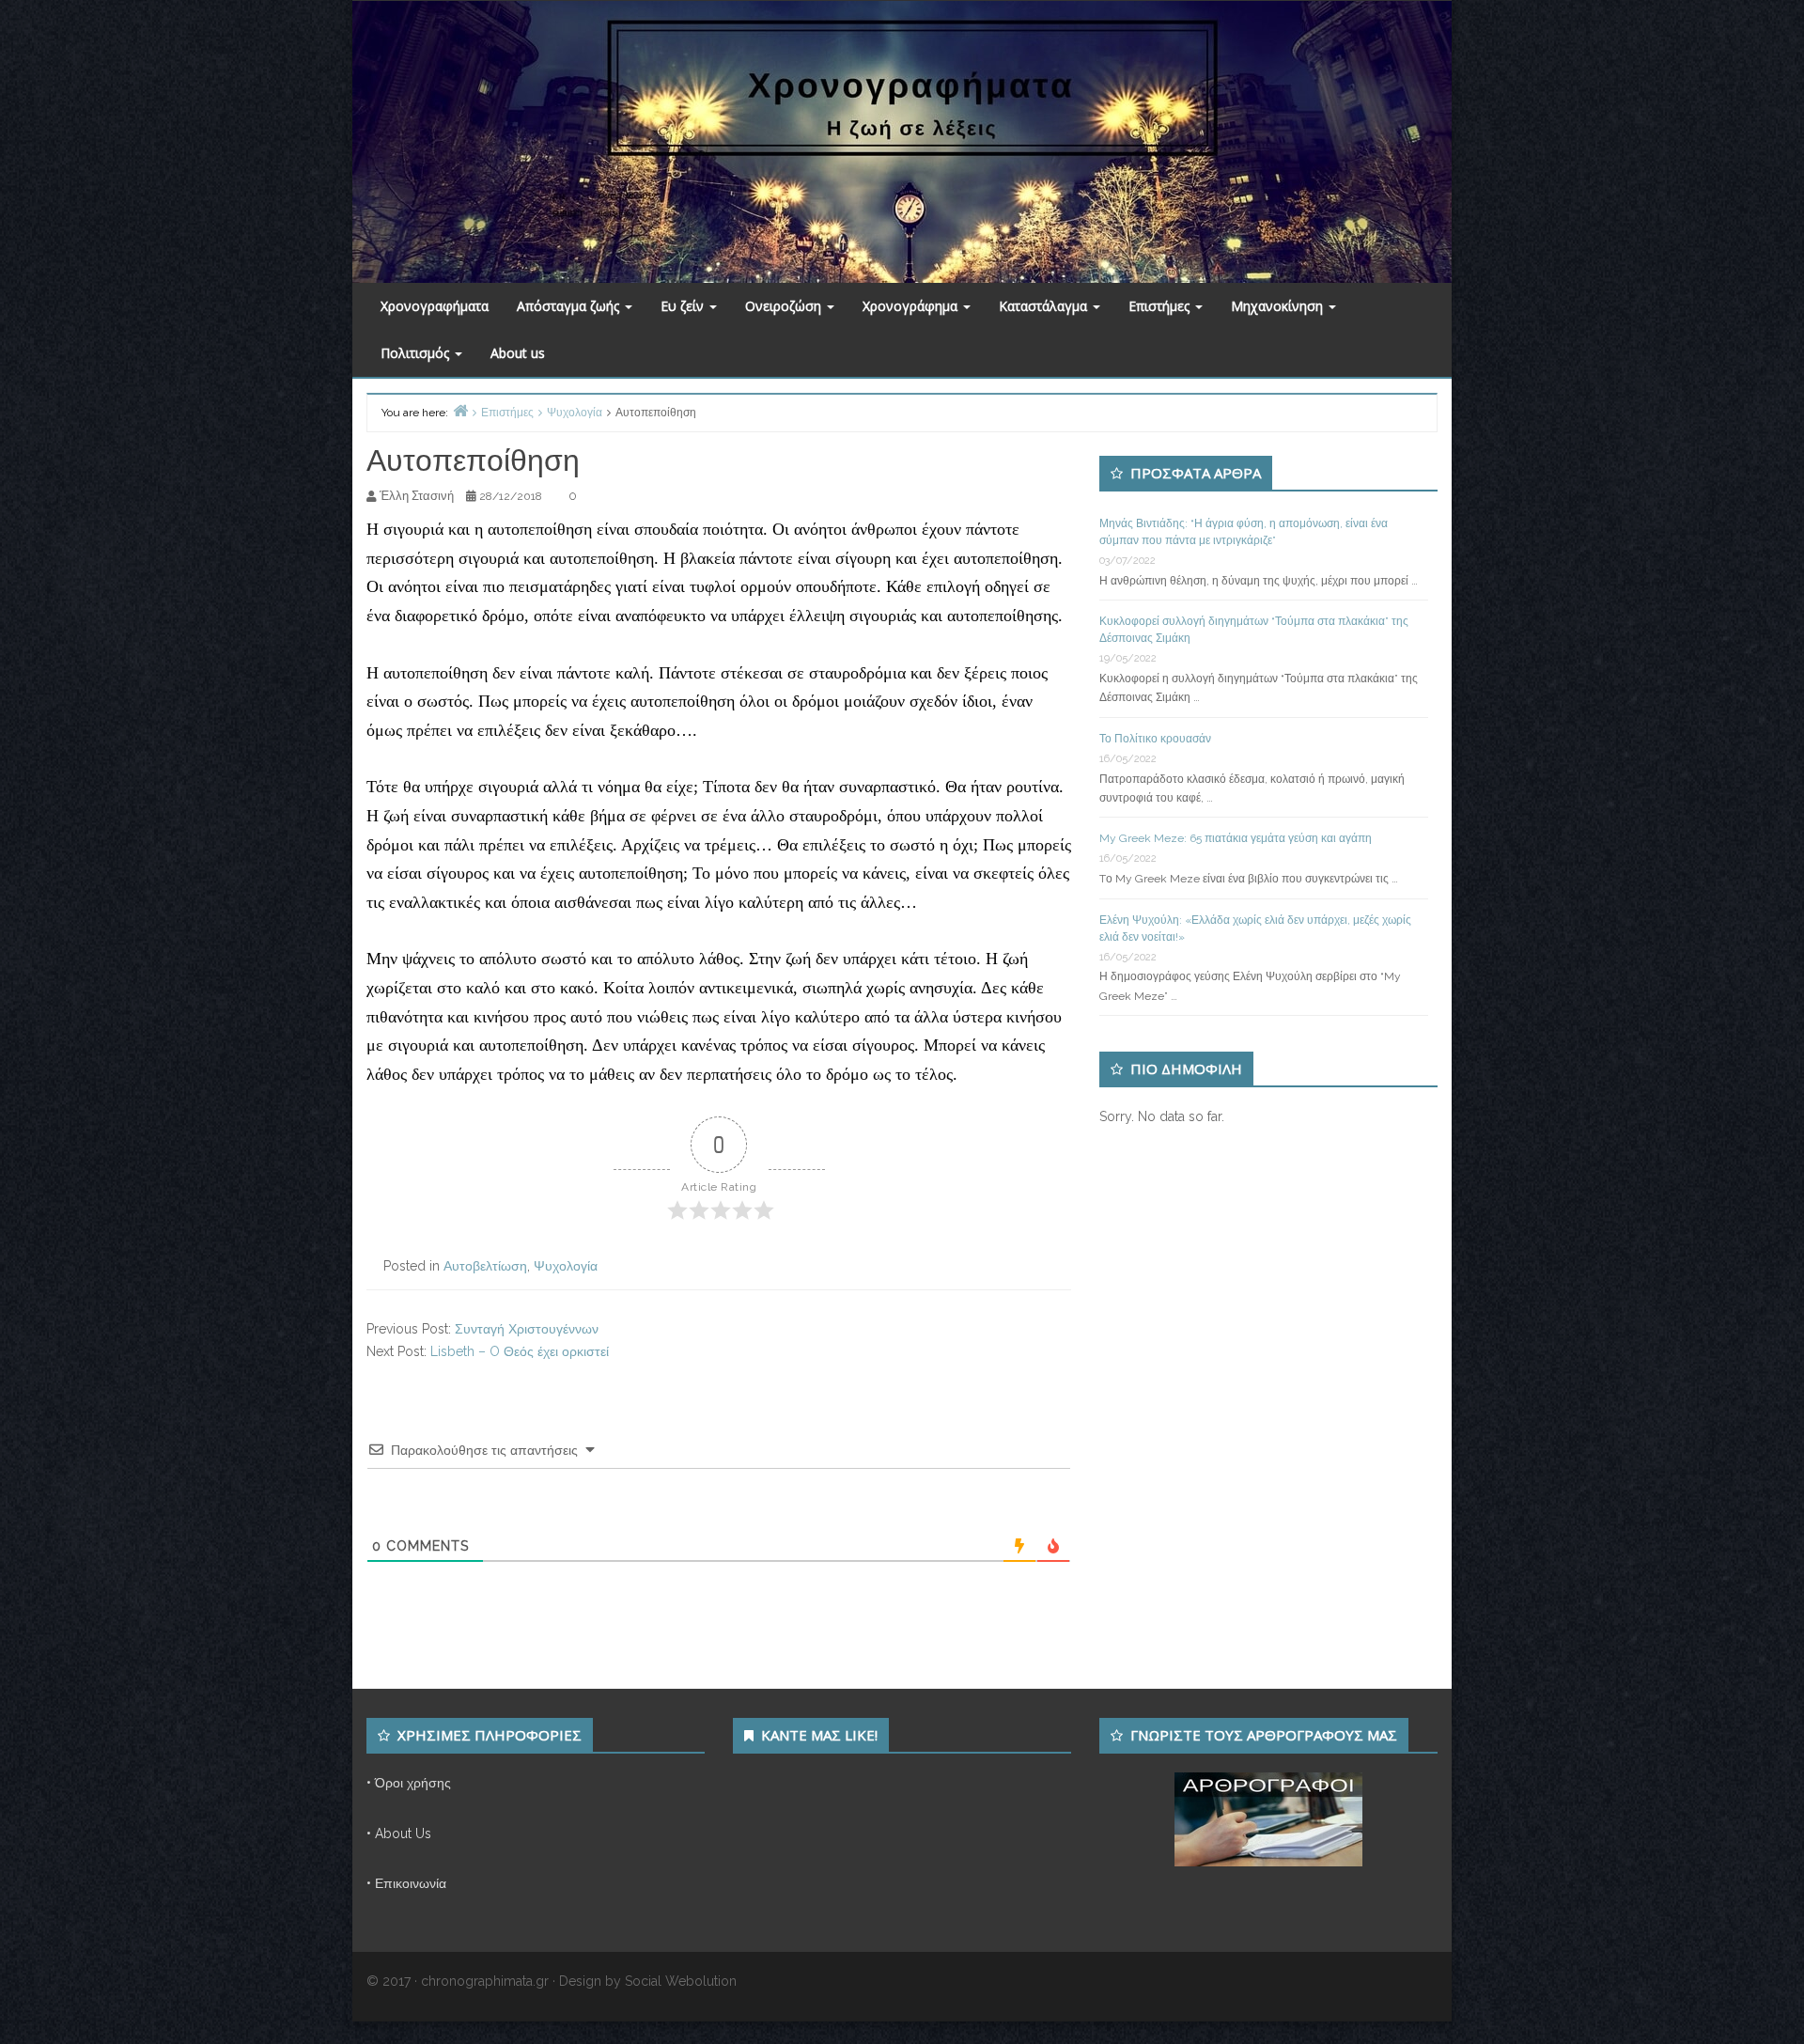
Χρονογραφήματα (435, 306)
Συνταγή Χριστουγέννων (527, 1329)
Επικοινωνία (411, 1883)
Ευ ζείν (684, 306)
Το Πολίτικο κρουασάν (1155, 739)
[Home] (460, 410)
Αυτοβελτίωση (485, 1266)
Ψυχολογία (566, 1266)
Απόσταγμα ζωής (570, 306)
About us (518, 353)
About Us (403, 1833)
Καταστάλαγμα (1045, 306)
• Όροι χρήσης (409, 1783)
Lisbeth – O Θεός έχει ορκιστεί (520, 1351)
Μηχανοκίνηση (1279, 306)
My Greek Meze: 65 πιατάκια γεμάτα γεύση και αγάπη (1236, 838)
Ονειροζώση (785, 306)
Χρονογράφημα (912, 306)
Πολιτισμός (417, 353)
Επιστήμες (1161, 306)
